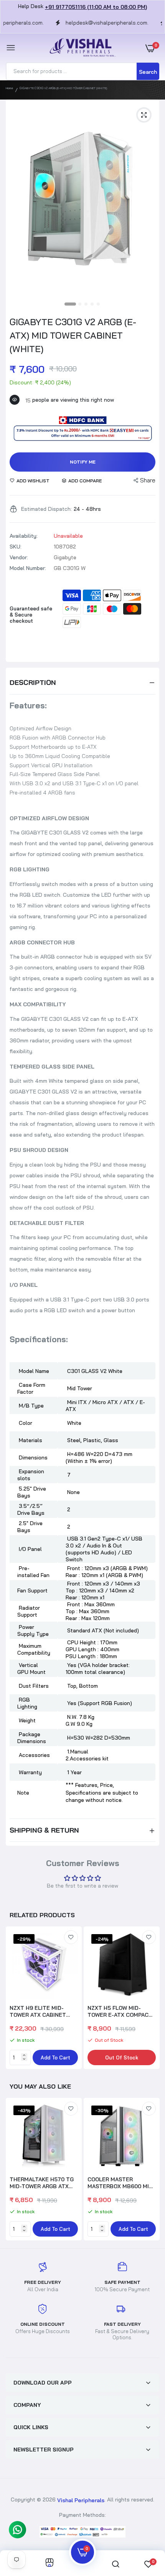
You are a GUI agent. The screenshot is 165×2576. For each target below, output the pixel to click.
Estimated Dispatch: (46, 509)
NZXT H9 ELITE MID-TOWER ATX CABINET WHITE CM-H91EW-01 (38, 2011)
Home (9, 88)
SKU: (16, 547)
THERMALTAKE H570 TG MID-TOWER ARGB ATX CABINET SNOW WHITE (42, 2183)
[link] (71, 1937)
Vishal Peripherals (81, 2500)
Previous (15, 2170)
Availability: (24, 536)
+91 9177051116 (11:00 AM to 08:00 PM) (96, 7)
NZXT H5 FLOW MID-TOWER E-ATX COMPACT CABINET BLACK (120, 2011)
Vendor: (19, 557)
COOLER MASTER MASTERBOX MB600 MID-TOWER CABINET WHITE (121, 2183)
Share (148, 480)
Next (150, 1999)
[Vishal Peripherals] (81, 48)
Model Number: (28, 568)
